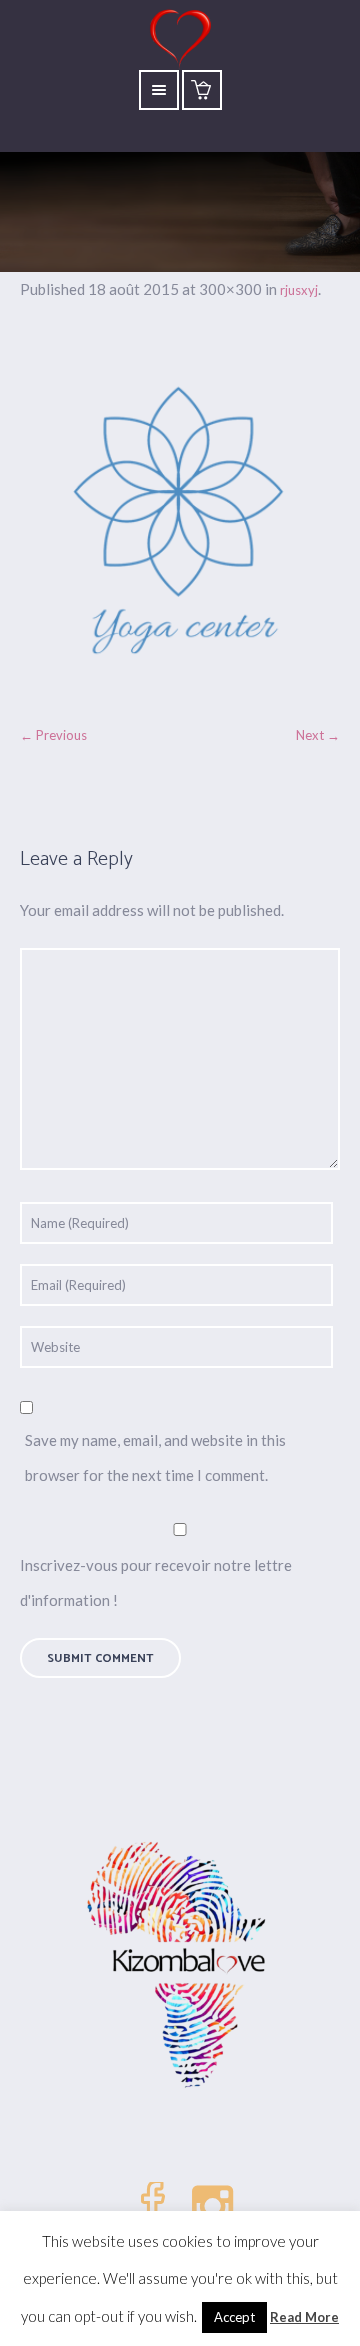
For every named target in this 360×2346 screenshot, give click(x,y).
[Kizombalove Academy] (180, 1967)
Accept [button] (234, 2317)
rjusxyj (299, 290)
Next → (318, 735)
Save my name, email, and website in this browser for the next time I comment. (155, 1457)
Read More (304, 2317)
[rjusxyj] (180, 522)
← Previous (53, 735)
